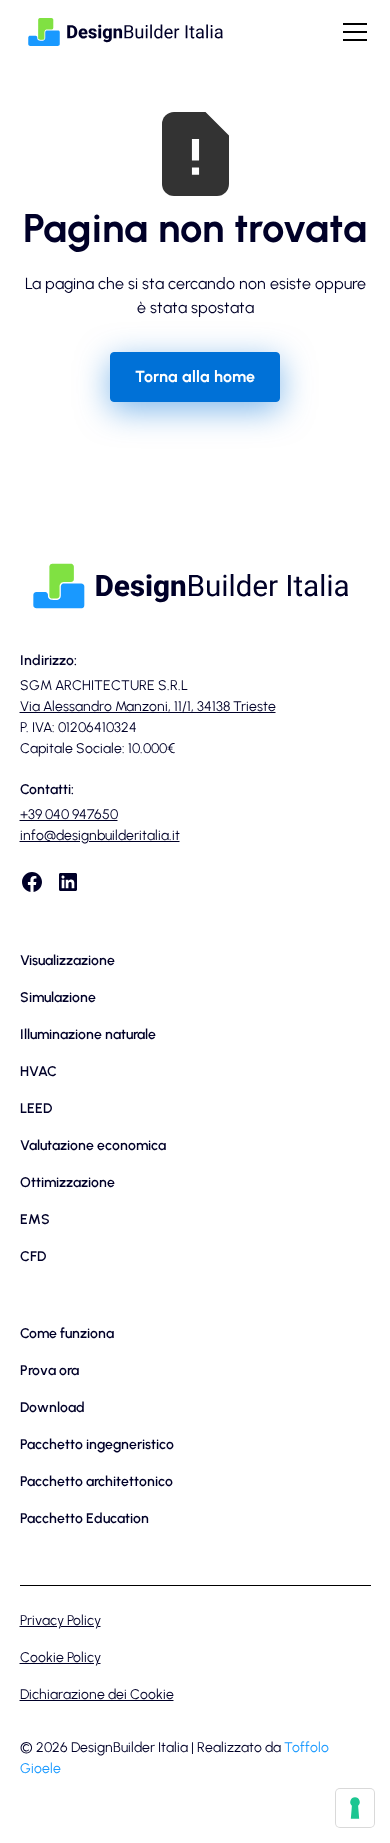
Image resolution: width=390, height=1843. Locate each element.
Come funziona (67, 1333)
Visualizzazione (67, 960)
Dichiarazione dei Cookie (97, 1694)
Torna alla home (195, 376)
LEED (36, 1108)
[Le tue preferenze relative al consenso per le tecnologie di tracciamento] (355, 1808)
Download (52, 1407)
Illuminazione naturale (88, 1034)
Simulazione (58, 997)
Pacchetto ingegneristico (97, 1444)
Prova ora (49, 1370)
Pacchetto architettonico (96, 1481)
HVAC (38, 1071)
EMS (35, 1219)
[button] (351, 32)
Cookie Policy (60, 1657)
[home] (126, 31)
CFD (33, 1256)
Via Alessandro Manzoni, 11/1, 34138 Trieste (148, 706)
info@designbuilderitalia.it (100, 835)
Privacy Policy (60, 1620)
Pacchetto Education (84, 1518)
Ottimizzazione (67, 1182)
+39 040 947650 (69, 814)
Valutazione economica (93, 1145)
